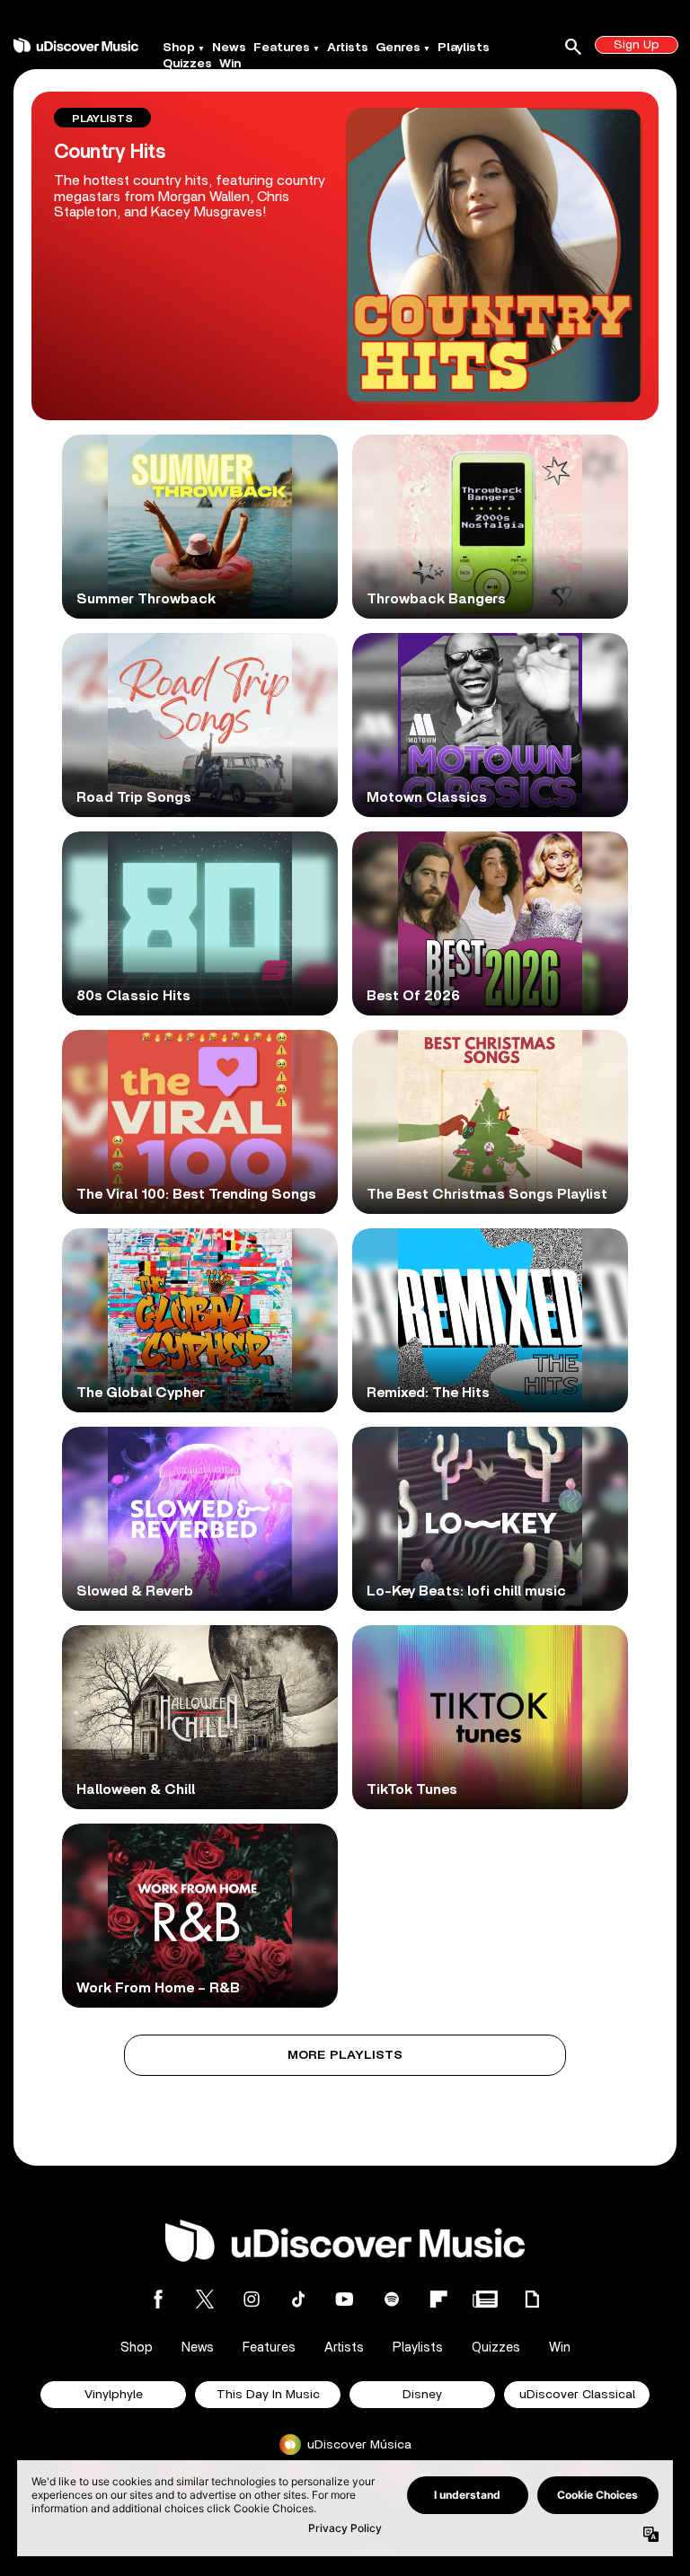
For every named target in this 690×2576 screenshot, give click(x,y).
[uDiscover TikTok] (298, 2299)
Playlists (464, 48)
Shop (179, 48)
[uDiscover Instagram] (252, 2299)
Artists (348, 48)
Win (230, 64)
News (229, 48)
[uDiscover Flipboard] (438, 2299)
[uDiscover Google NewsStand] (485, 2299)
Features (282, 48)
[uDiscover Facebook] (158, 2299)
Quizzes (187, 64)
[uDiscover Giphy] (532, 2299)
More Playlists (345, 2055)
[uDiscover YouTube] (345, 2299)
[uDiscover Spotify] (392, 2299)
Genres (398, 48)
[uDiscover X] (205, 2299)
